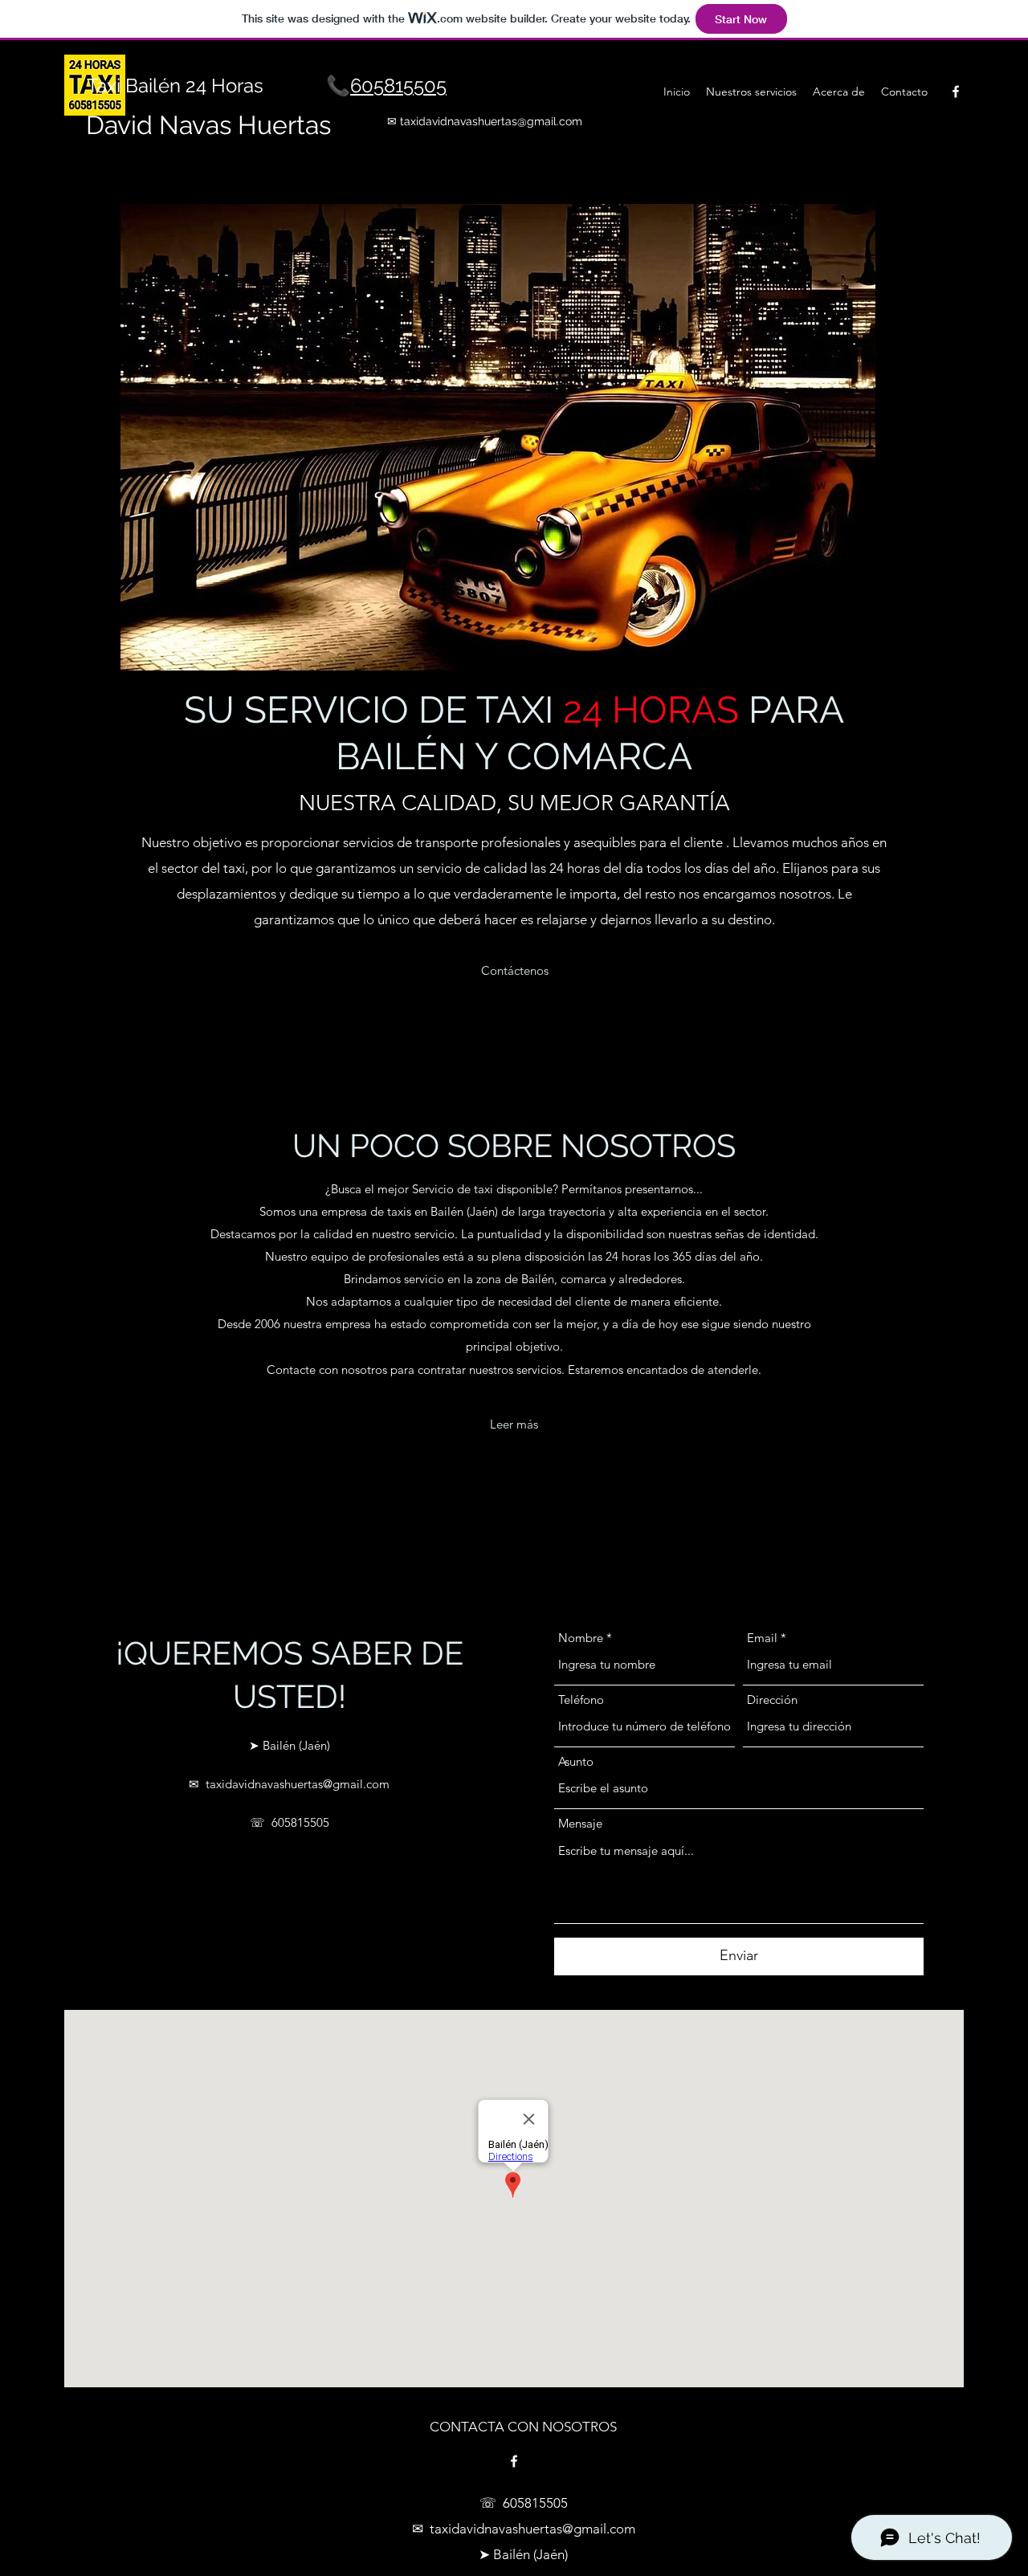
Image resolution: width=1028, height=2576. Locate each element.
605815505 (398, 86)
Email (762, 1638)
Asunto (576, 1761)
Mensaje (580, 1823)
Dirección (772, 1700)
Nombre (581, 1638)
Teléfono (581, 1700)
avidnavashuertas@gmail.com (504, 121)
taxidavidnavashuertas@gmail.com (298, 1784)
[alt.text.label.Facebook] (956, 92)
